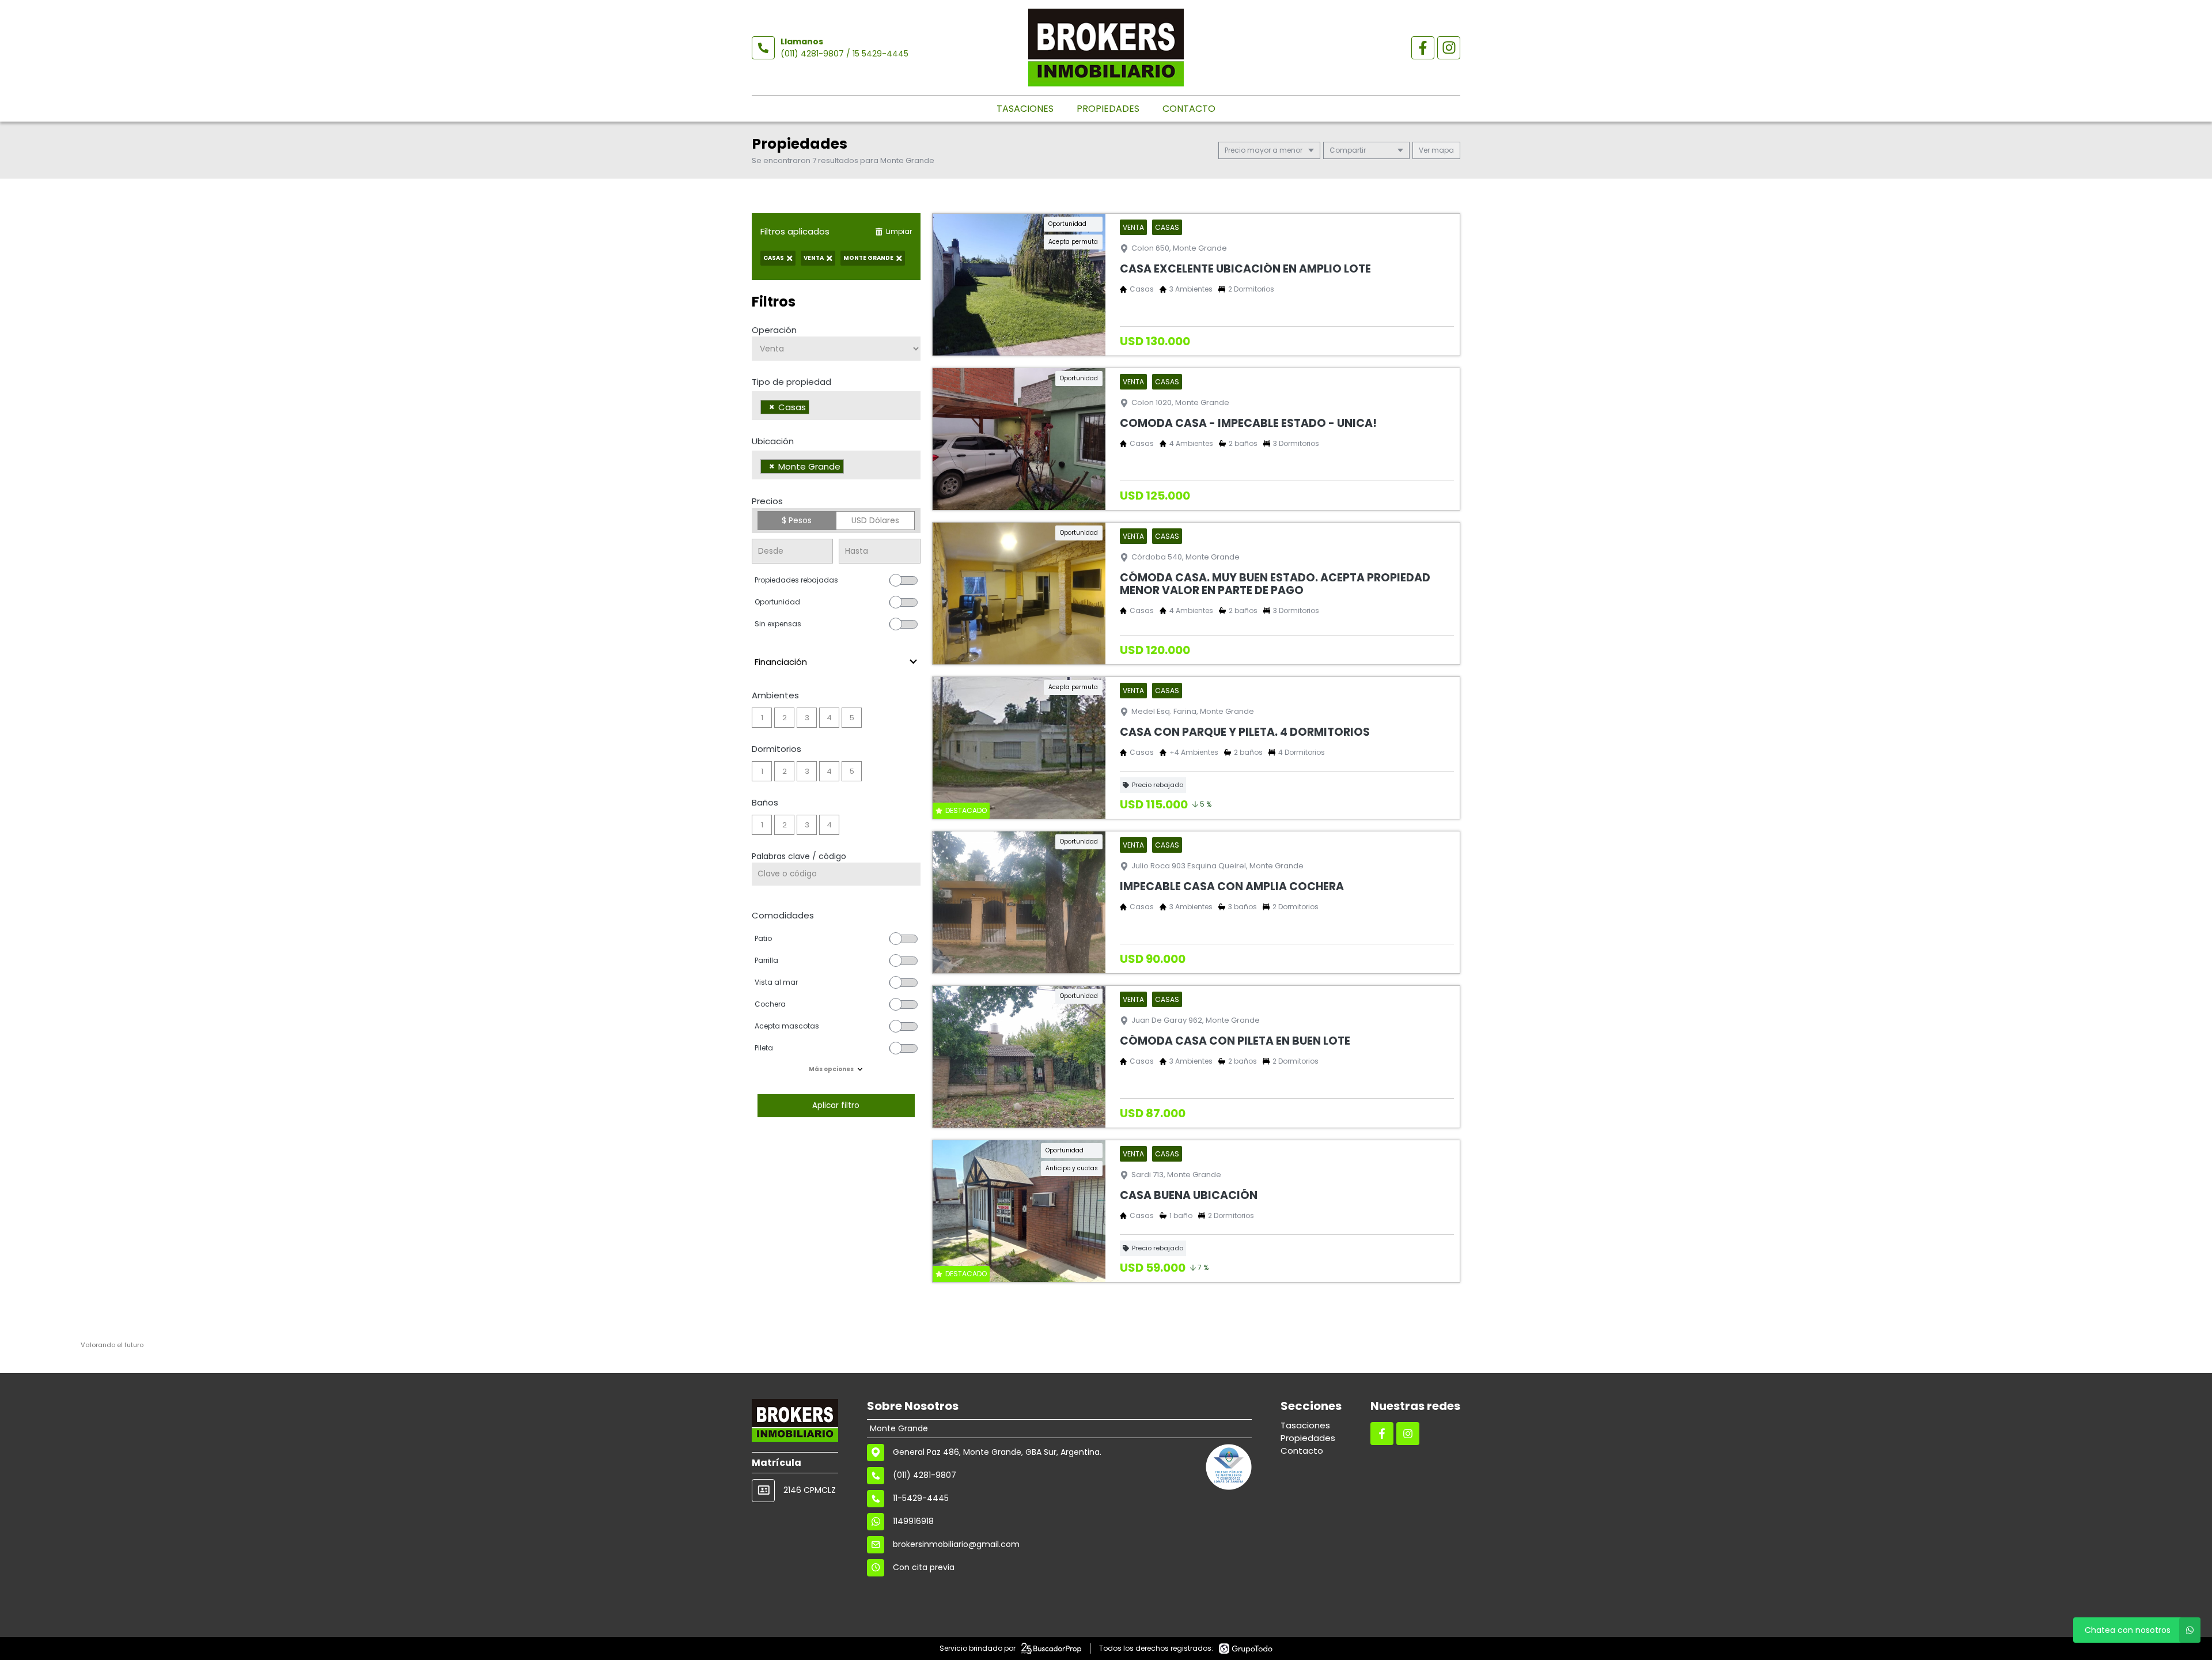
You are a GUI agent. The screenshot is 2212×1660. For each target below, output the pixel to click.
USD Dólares (875, 520)
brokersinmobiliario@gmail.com (956, 1544)
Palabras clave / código (799, 856)
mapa (1442, 150)
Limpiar (899, 231)
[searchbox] (815, 409)
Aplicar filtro (836, 1105)
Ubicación (773, 441)
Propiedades (1108, 109)
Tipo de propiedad (791, 382)
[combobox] (836, 406)
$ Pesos (797, 520)
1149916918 (913, 1521)
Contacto (1189, 109)
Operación (774, 330)
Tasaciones (1025, 109)
